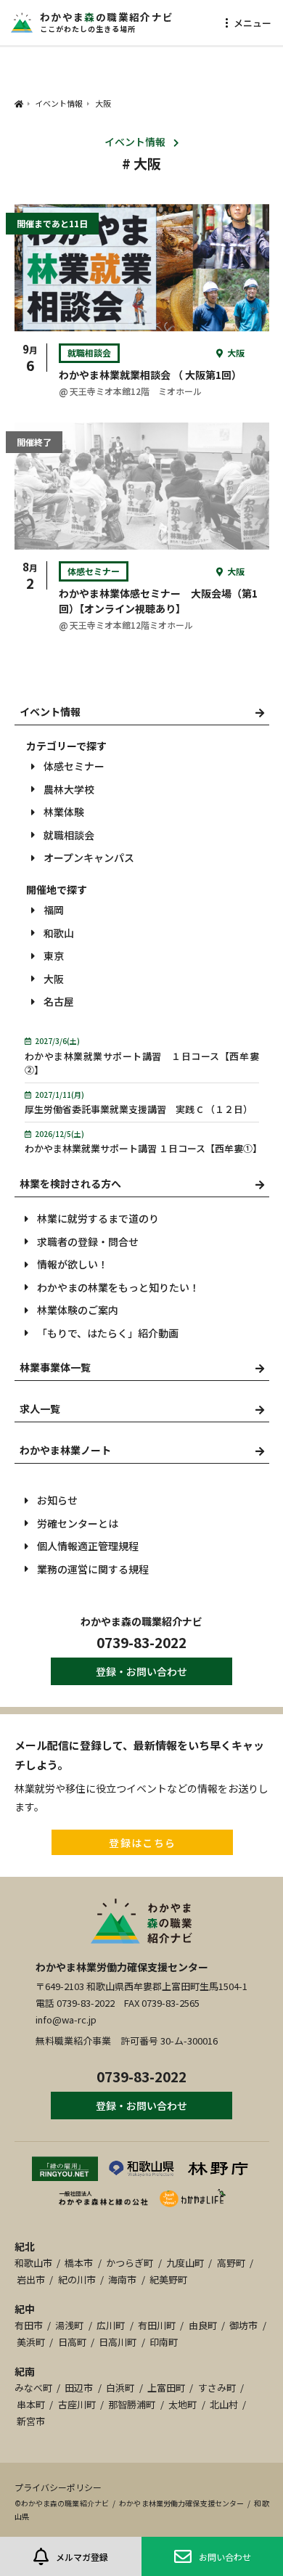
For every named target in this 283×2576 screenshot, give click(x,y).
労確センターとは (78, 1523)
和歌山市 (33, 2263)
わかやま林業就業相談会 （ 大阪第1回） (150, 375)
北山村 (224, 2404)
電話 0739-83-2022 (75, 2003)
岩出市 (31, 2279)
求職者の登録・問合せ (88, 1242)
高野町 (231, 2263)
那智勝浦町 (132, 2404)
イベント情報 (135, 142)
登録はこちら (142, 1843)
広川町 (111, 2325)
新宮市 (31, 2421)
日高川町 (118, 2342)
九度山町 (185, 2263)
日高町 (72, 2342)
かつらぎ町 (130, 2263)
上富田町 (166, 2388)
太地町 (182, 2404)
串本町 (31, 2404)
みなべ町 (33, 2388)
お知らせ (57, 1500)
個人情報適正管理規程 (88, 1546)
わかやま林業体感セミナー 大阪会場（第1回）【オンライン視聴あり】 (158, 601)
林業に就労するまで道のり (98, 1218)
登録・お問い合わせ (141, 1671)
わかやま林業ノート (65, 1450)
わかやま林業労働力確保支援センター (122, 1967)
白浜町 (120, 2388)
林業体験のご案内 (78, 1310)
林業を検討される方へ (70, 1183)
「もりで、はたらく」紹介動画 (108, 1333)
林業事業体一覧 (55, 1367)
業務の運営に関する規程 (93, 1569)
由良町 (203, 2325)
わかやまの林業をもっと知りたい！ (118, 1287)
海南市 (122, 2279)
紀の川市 (77, 2279)
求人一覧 (40, 1409)
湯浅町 (69, 2325)
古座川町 (77, 2404)
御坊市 (243, 2325)
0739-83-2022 (141, 1642)
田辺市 (79, 2388)
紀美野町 (168, 2279)
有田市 (29, 2325)
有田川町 (157, 2325)
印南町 (164, 2342)
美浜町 (31, 2342)
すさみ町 (217, 2388)
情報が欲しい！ (73, 1264)
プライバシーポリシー (58, 2487)
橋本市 (79, 2263)
